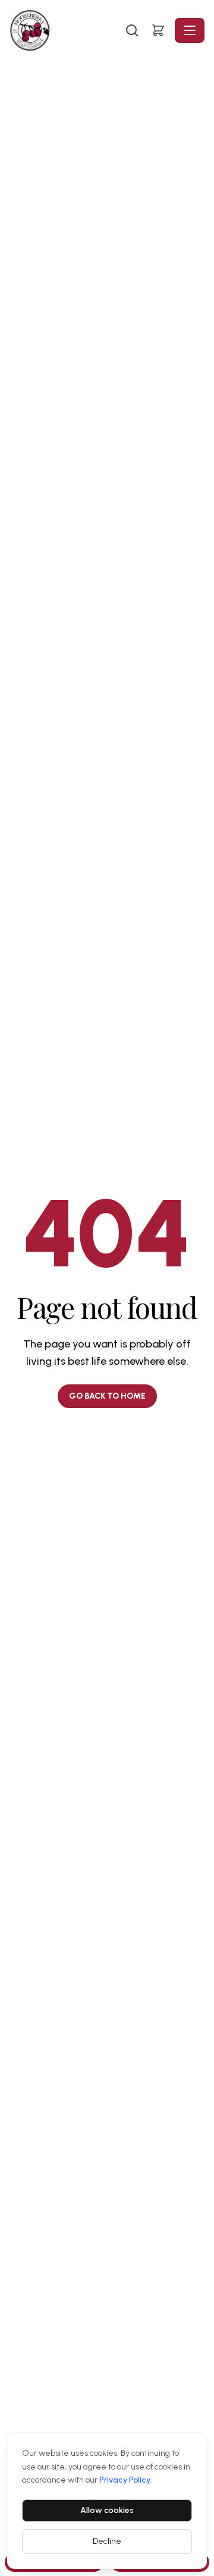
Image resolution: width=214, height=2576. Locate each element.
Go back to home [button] (107, 1396)
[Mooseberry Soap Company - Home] (66, 30)
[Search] (132, 30)
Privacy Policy (125, 2480)
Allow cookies (107, 2510)
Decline (107, 2541)
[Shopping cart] (158, 30)
